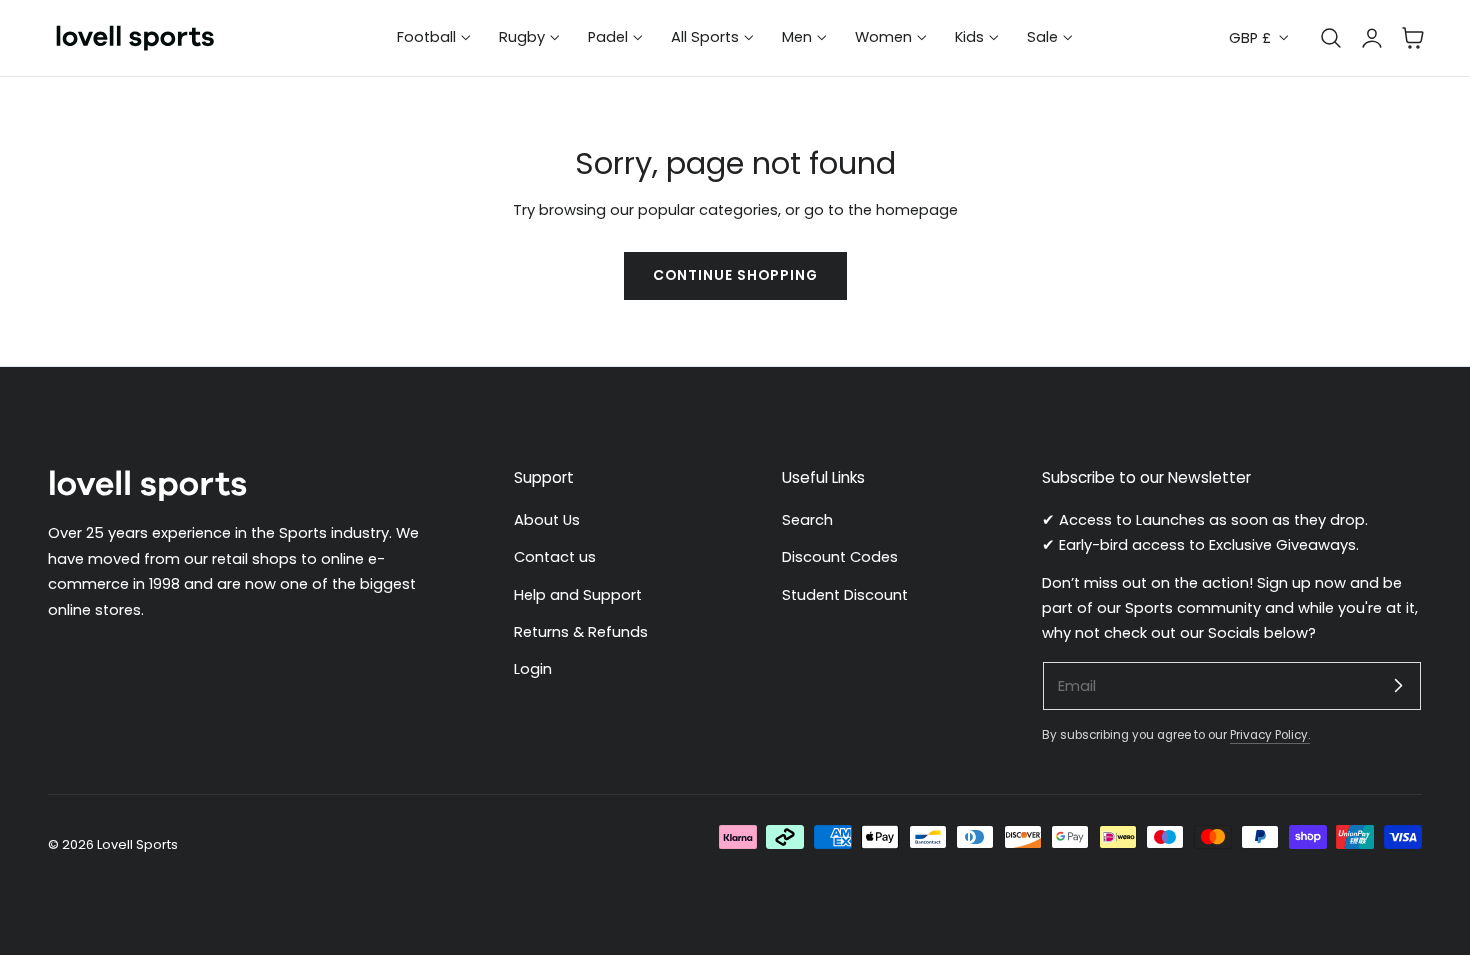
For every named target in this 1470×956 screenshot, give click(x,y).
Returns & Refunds (581, 632)
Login (533, 670)
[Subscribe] (1398, 685)
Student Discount (845, 595)
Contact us (555, 558)
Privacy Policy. (1270, 736)
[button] (1413, 38)
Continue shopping (735, 275)
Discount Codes (840, 558)
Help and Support (578, 595)
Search (807, 520)
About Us (547, 520)
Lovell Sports (137, 843)
